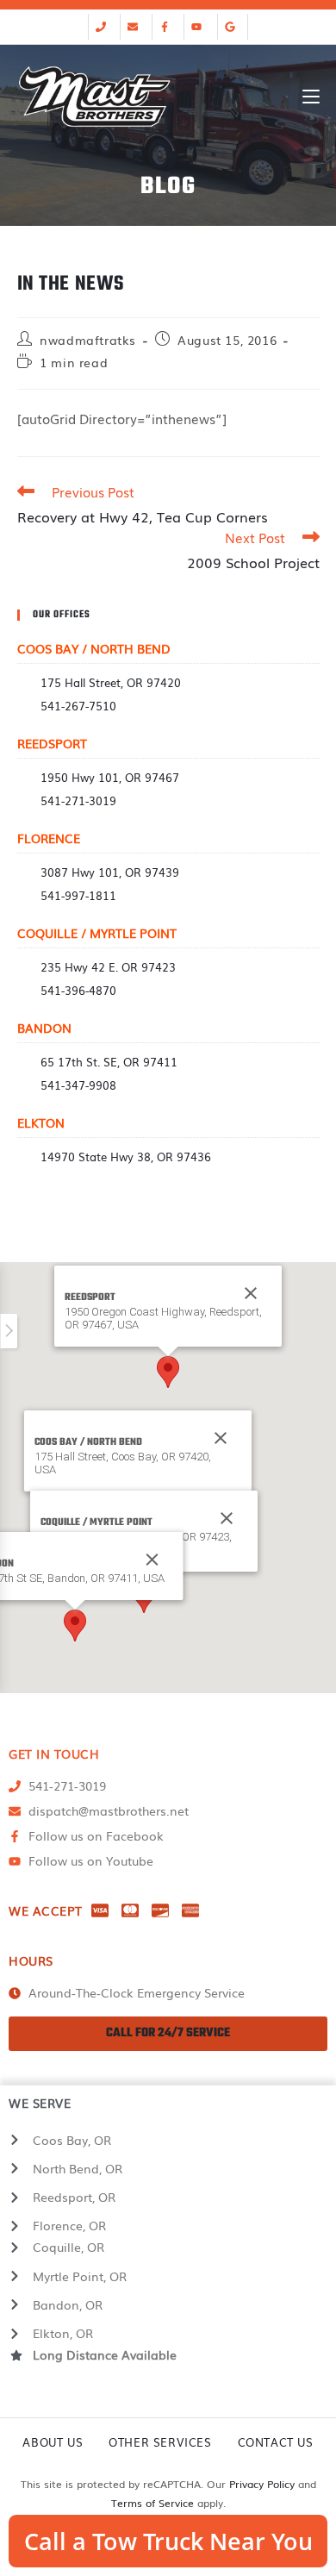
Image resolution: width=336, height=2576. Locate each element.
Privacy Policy (262, 2484)
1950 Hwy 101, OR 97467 (110, 777)
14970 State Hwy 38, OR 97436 (126, 1157)
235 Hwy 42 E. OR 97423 (108, 967)
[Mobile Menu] (311, 97)
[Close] (221, 1438)
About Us (53, 2442)
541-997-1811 (78, 895)
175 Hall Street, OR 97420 (111, 682)
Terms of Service (152, 2503)
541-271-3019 (78, 800)
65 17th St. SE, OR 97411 (109, 1062)
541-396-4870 (78, 990)
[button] (168, 1372)
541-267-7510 (78, 706)
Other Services (160, 2442)
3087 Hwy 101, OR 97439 (110, 872)
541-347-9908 (78, 1085)
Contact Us (276, 2442)
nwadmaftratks (88, 340)
